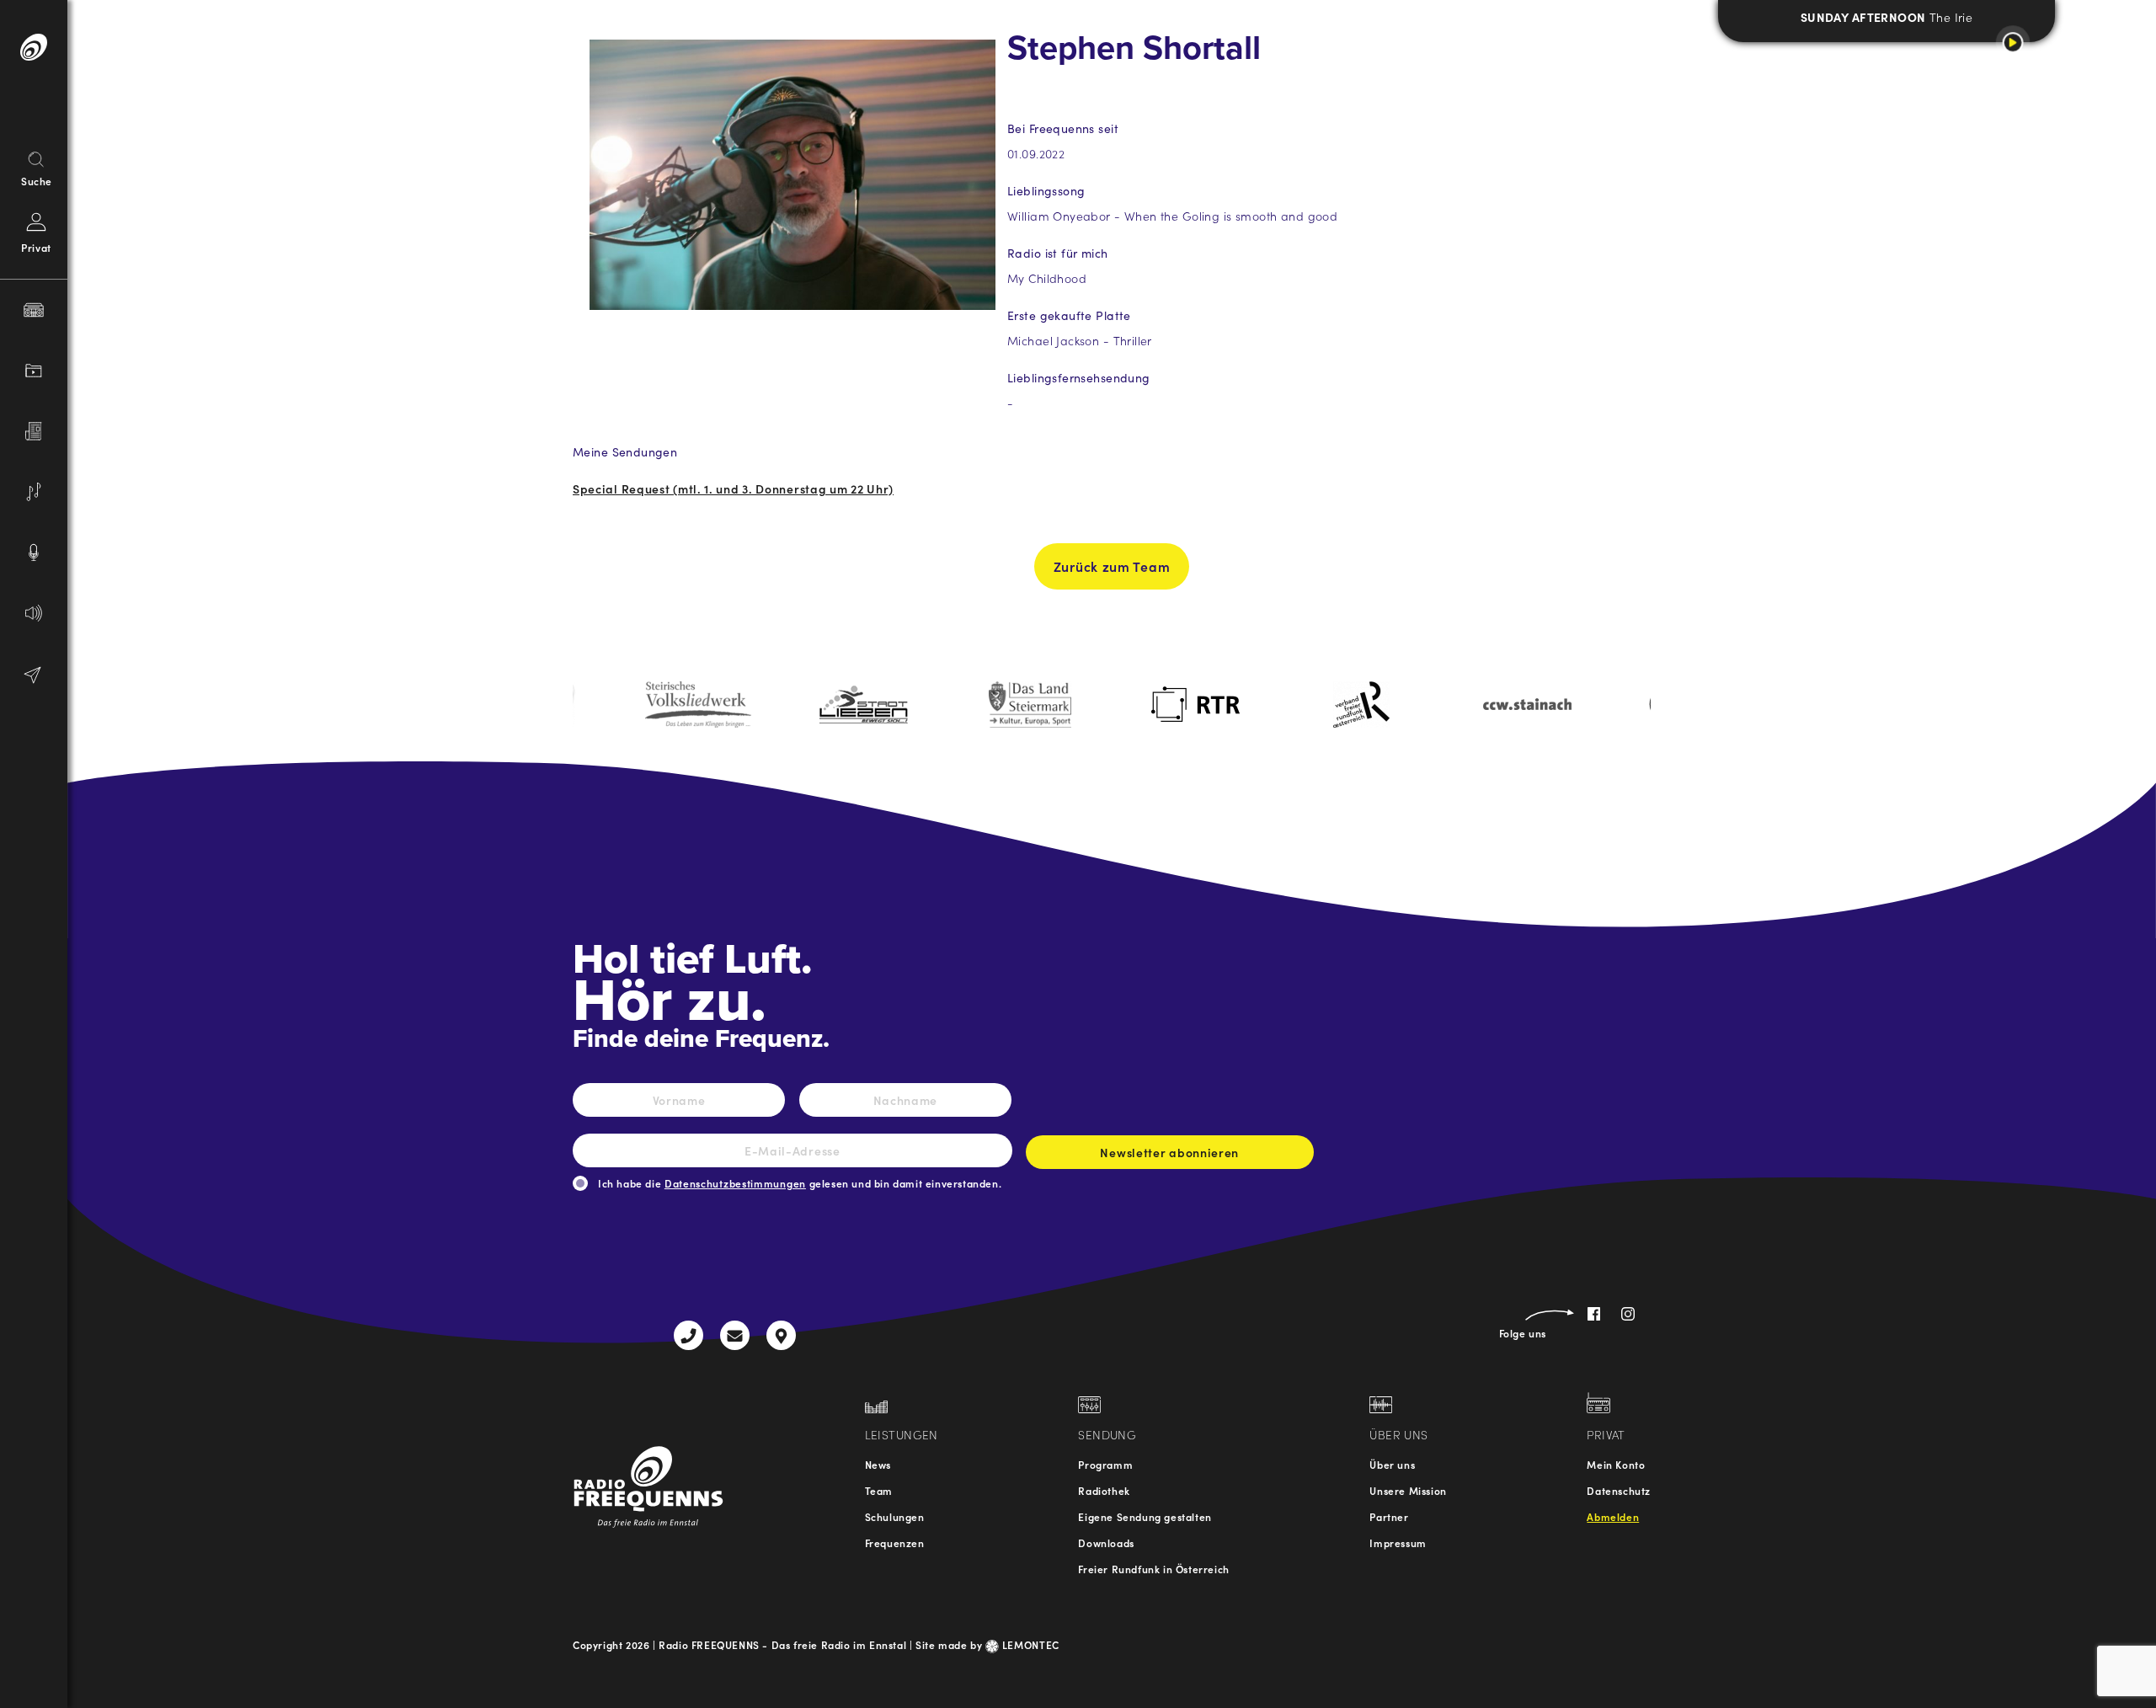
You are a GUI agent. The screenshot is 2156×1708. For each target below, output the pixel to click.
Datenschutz (1619, 1490)
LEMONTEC (1029, 1644)
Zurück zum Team (1112, 566)
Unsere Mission (1408, 1490)
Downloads (1106, 1543)
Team (879, 1490)
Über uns (1392, 1464)
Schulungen (895, 1516)
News (878, 1464)
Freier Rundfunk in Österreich (1153, 1569)
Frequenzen (895, 1543)
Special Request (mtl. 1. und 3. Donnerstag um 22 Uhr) (733, 488)
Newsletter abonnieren (1169, 1152)
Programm (1105, 1464)
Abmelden (1613, 1516)
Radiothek (1104, 1490)
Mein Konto (1616, 1464)
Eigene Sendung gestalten (1145, 1516)
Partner (1389, 1516)
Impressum (1398, 1543)
